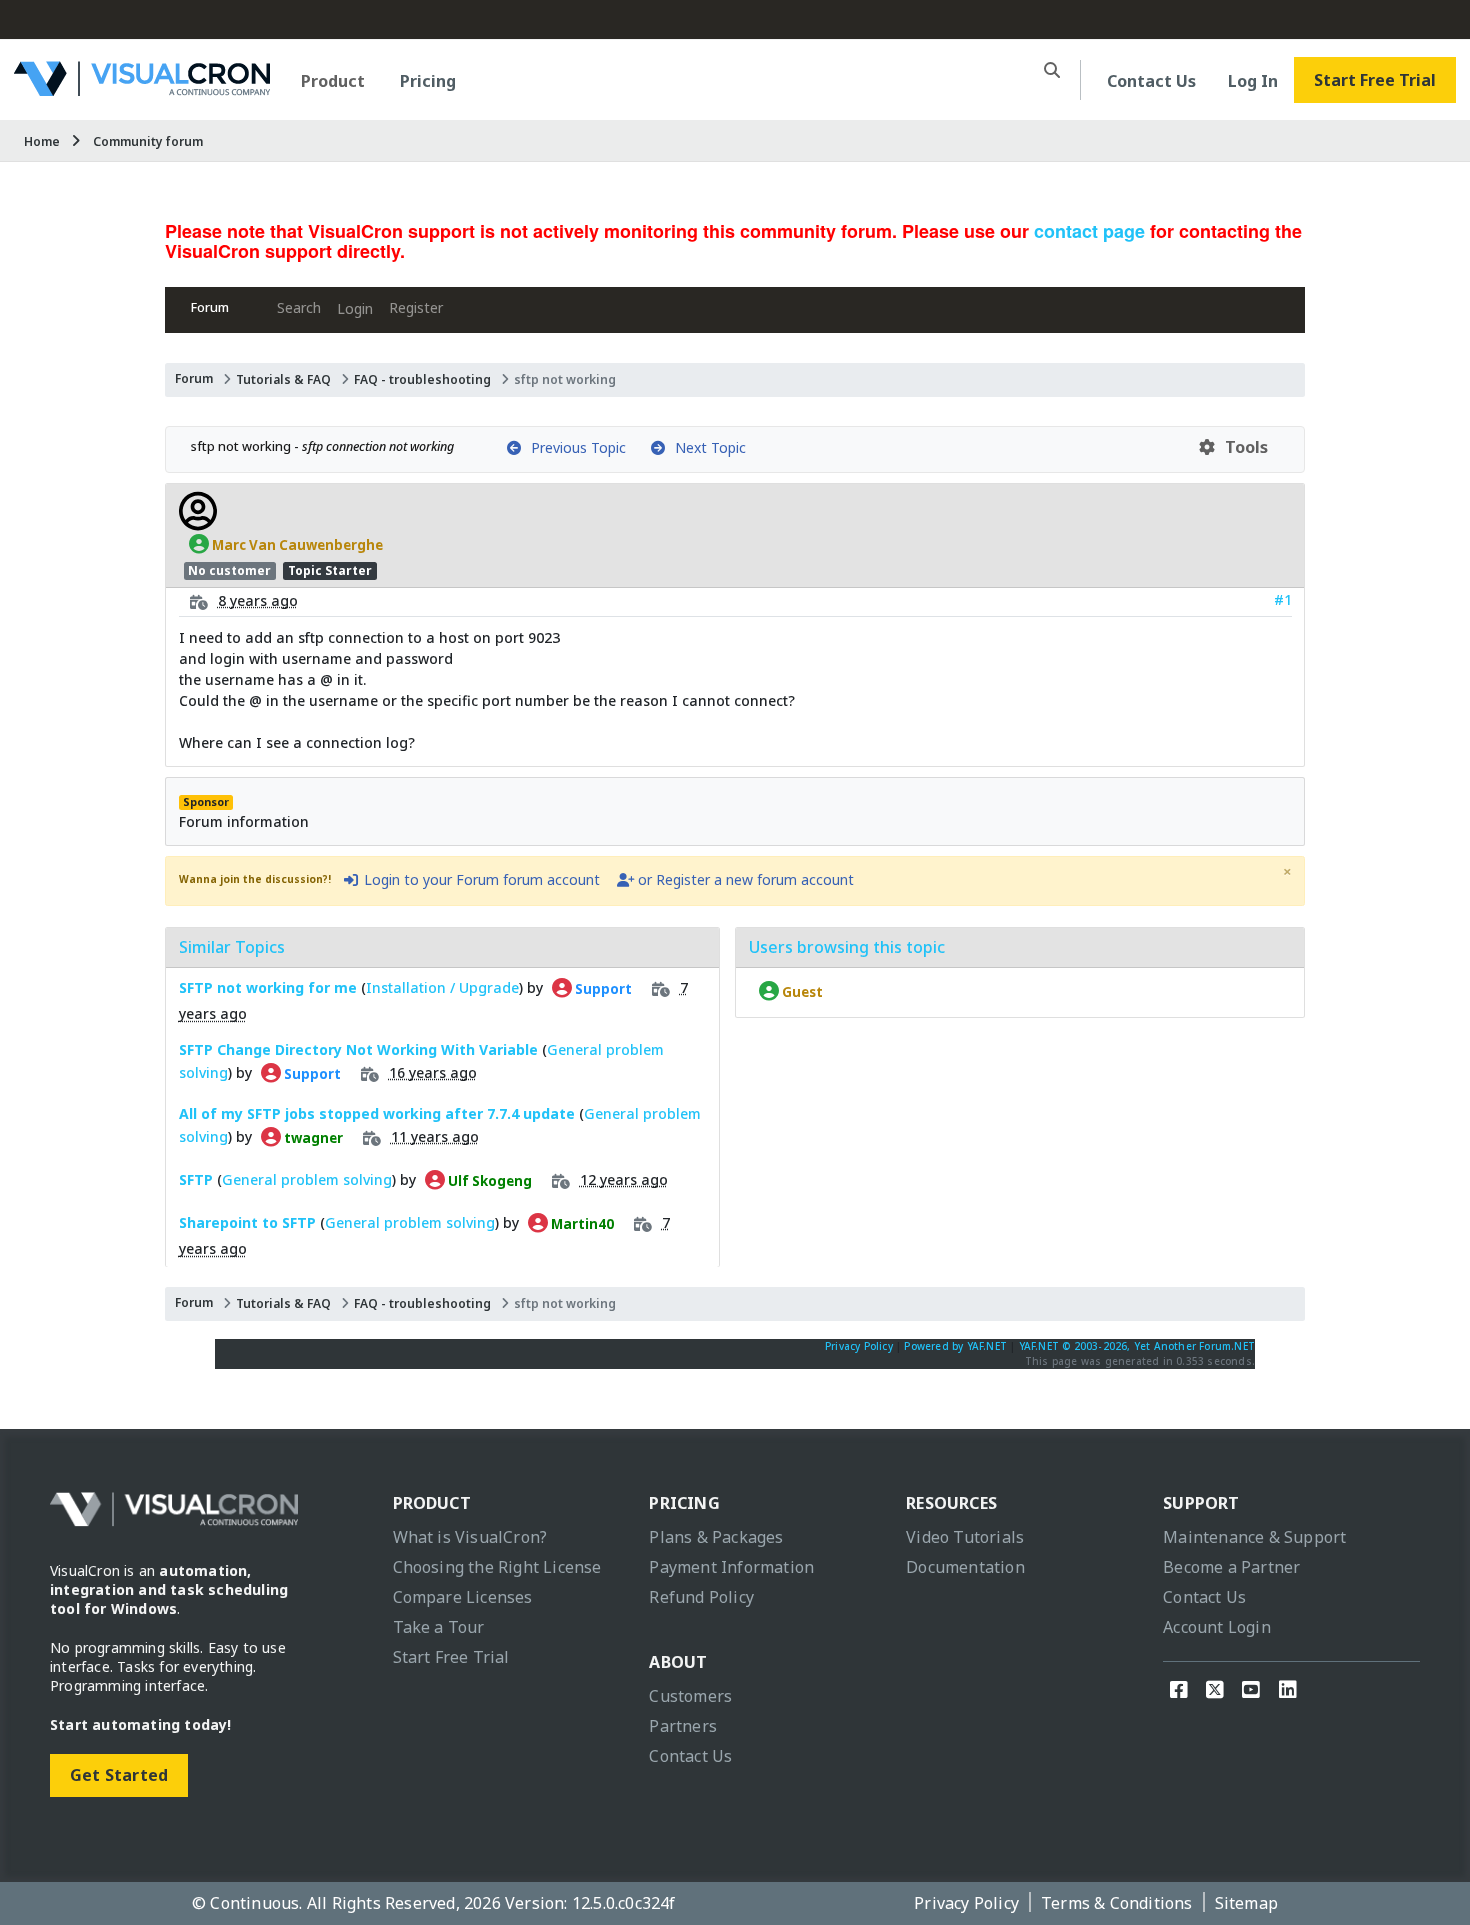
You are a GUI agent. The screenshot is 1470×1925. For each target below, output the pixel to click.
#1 (1283, 599)
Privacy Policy (859, 1346)
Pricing (428, 81)
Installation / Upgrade (442, 987)
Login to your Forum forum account (480, 879)
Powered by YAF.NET (955, 1346)
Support (602, 988)
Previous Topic (574, 447)
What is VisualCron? (470, 1537)
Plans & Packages (716, 1537)
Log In (1253, 81)
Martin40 (581, 1223)
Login (355, 308)
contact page (1089, 231)
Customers (690, 1696)
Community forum (148, 141)
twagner (312, 1137)
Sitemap (1246, 1903)
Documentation (965, 1567)
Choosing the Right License (497, 1567)
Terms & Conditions (1117, 1903)
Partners (683, 1726)
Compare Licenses (463, 1597)
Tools (1242, 447)
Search (299, 307)
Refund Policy (701, 1597)
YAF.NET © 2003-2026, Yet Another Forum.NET (1137, 1346)
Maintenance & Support (1254, 1537)
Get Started (119, 1775)
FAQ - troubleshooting (422, 379)
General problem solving (307, 1179)
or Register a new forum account (744, 879)
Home (42, 141)
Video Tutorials (965, 1537)
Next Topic (706, 447)
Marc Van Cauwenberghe (296, 544)
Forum (210, 307)
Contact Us (1151, 81)
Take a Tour (439, 1627)
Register (416, 307)
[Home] (142, 88)
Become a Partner (1231, 1567)
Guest (801, 991)
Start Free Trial (1375, 80)
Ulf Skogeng (488, 1180)
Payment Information (731, 1567)
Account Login (1217, 1627)
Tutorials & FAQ (283, 379)
